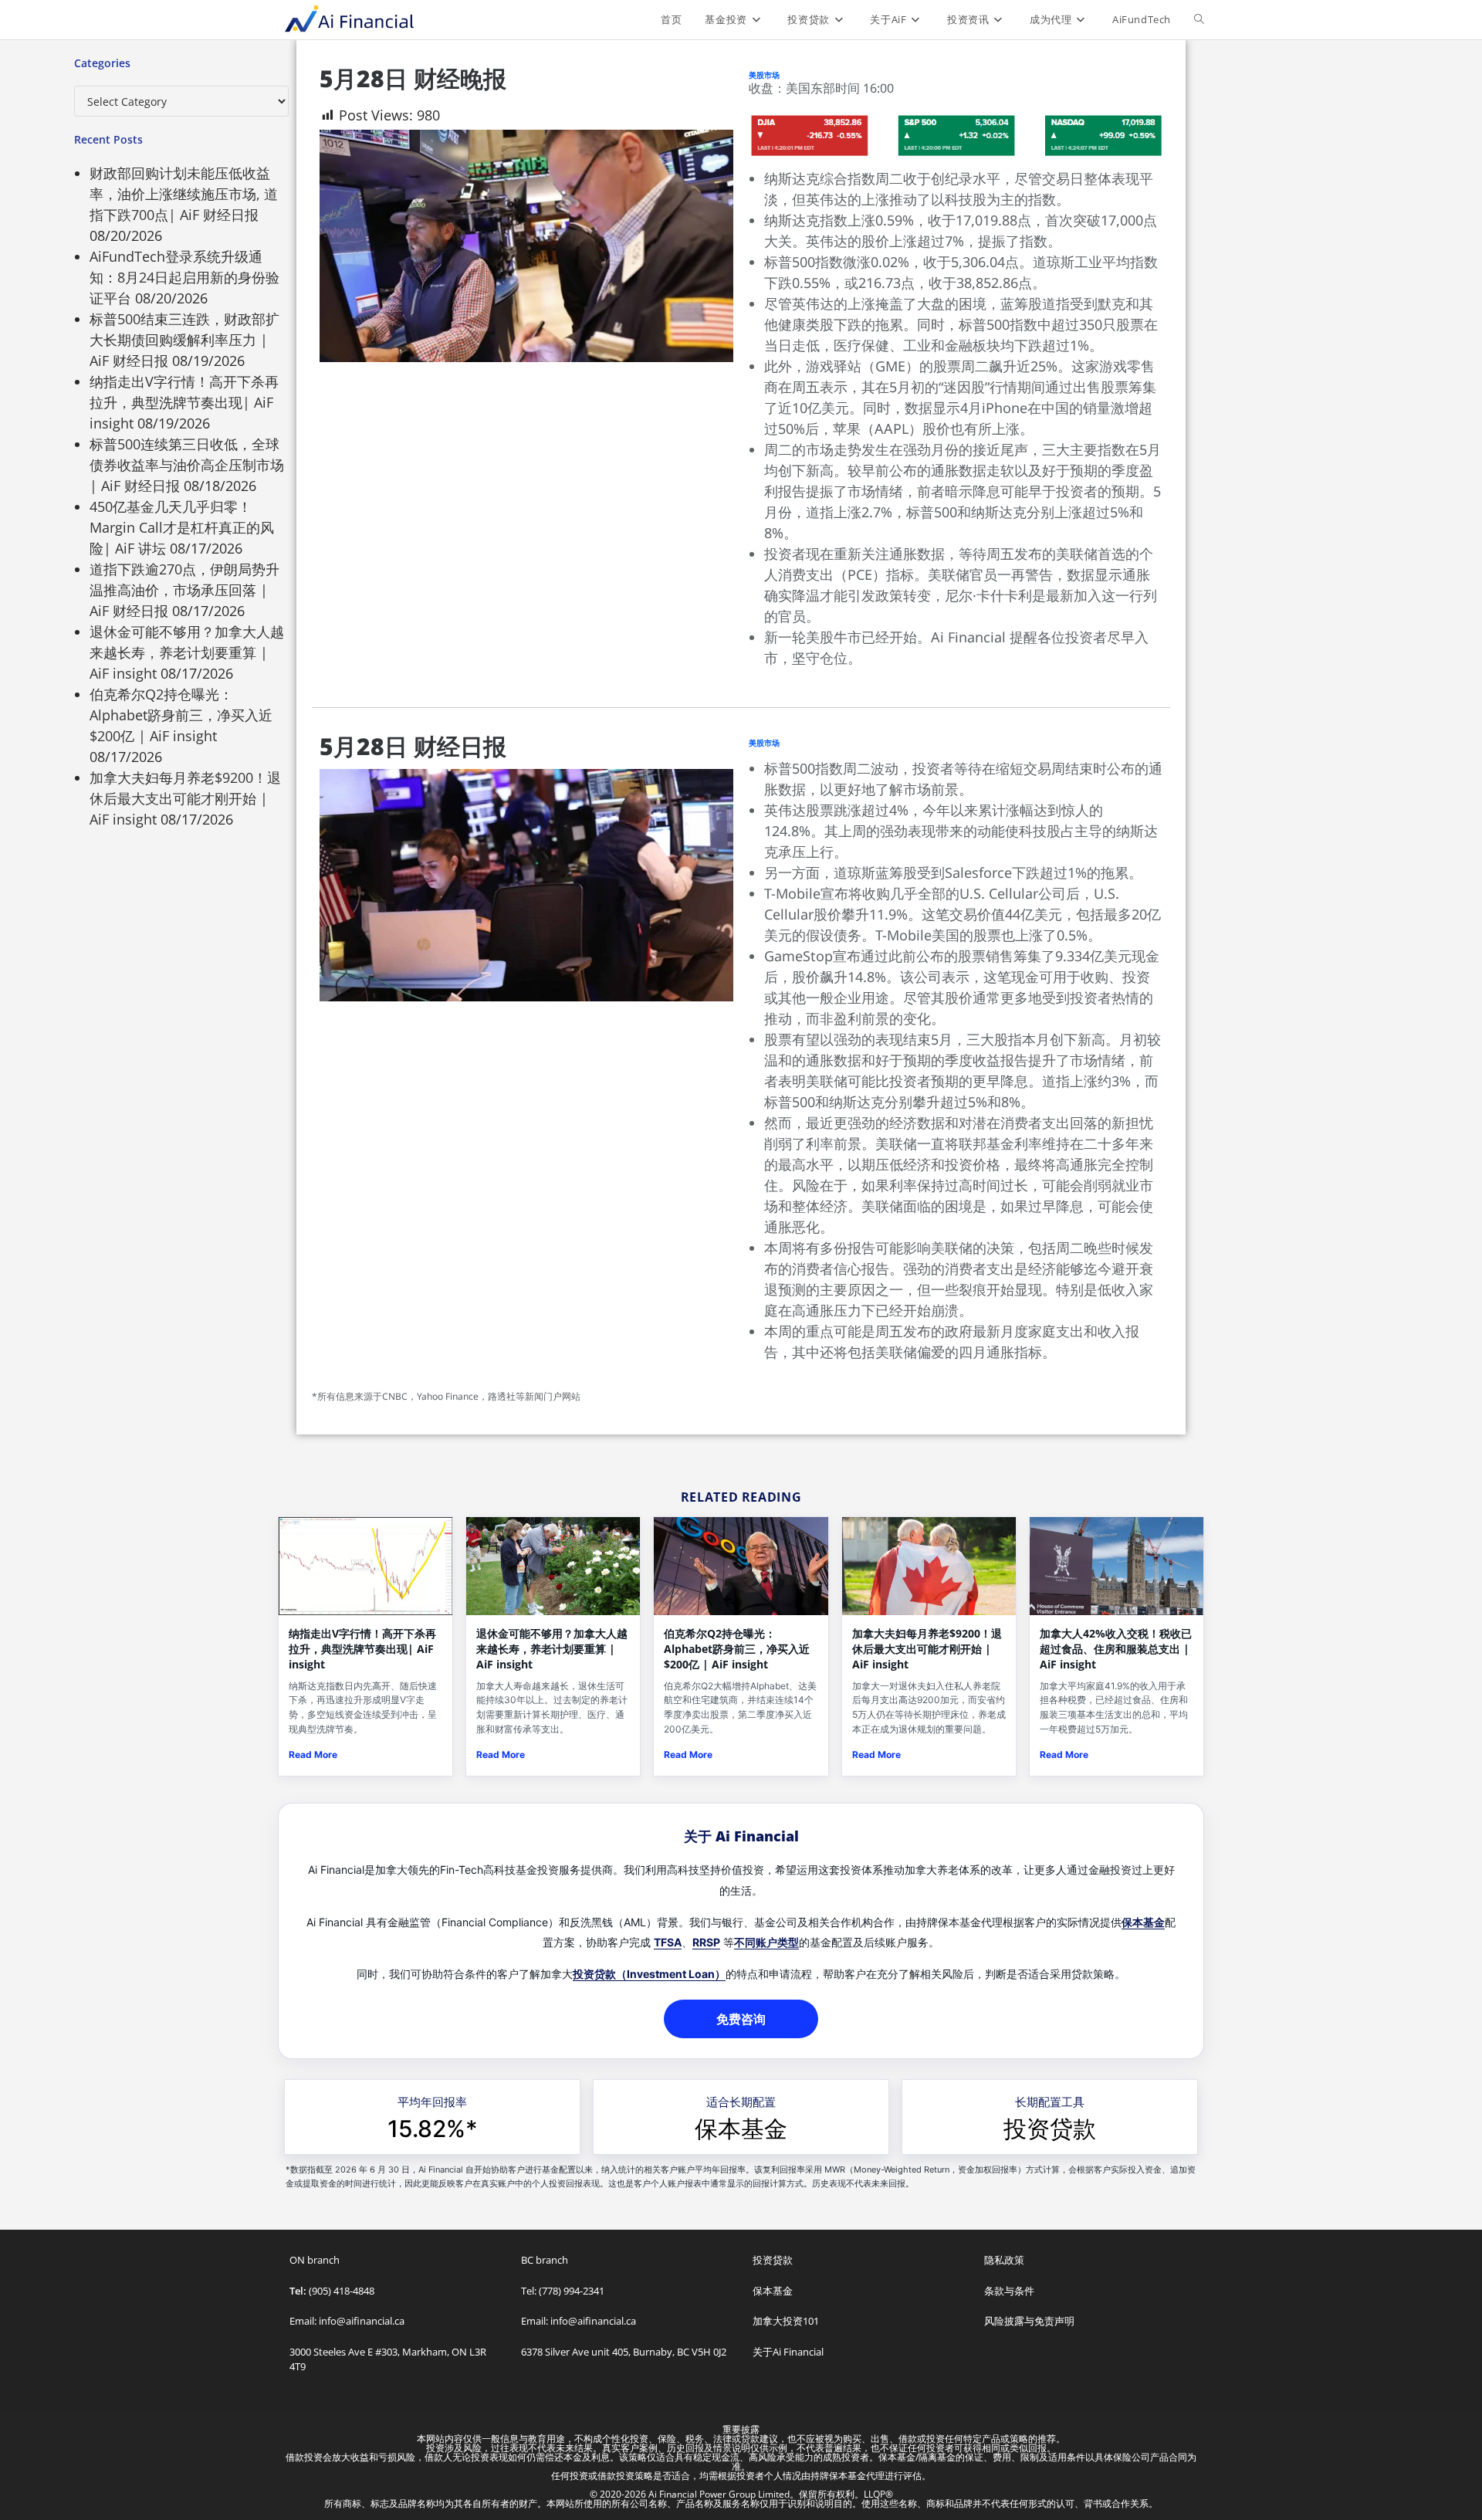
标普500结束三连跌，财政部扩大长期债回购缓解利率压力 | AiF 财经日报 (184, 340)
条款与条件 (1009, 2291)
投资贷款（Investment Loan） (649, 1974)
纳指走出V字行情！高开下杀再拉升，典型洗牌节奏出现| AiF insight (184, 402)
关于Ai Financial (788, 2352)
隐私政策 (1004, 2260)
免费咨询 (741, 2019)
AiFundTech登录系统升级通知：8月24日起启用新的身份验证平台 (184, 277)
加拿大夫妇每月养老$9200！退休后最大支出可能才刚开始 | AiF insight (185, 798)
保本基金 (1143, 1922)
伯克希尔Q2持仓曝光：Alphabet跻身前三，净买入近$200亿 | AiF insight (181, 715)
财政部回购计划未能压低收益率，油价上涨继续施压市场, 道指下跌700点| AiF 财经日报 (184, 194)
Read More (313, 1755)
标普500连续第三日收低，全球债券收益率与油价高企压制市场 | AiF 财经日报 (187, 465)
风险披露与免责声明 (1029, 2321)
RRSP (706, 1942)
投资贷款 (1050, 2129)
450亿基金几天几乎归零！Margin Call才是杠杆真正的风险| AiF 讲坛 (182, 527)
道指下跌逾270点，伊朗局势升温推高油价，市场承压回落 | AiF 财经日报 (184, 590)
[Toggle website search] (1199, 19)
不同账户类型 (766, 1942)
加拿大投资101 (786, 2321)
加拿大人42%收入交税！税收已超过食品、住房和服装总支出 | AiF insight (1116, 1649)
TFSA (668, 1942)
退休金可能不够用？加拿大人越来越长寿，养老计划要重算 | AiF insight (187, 652)
